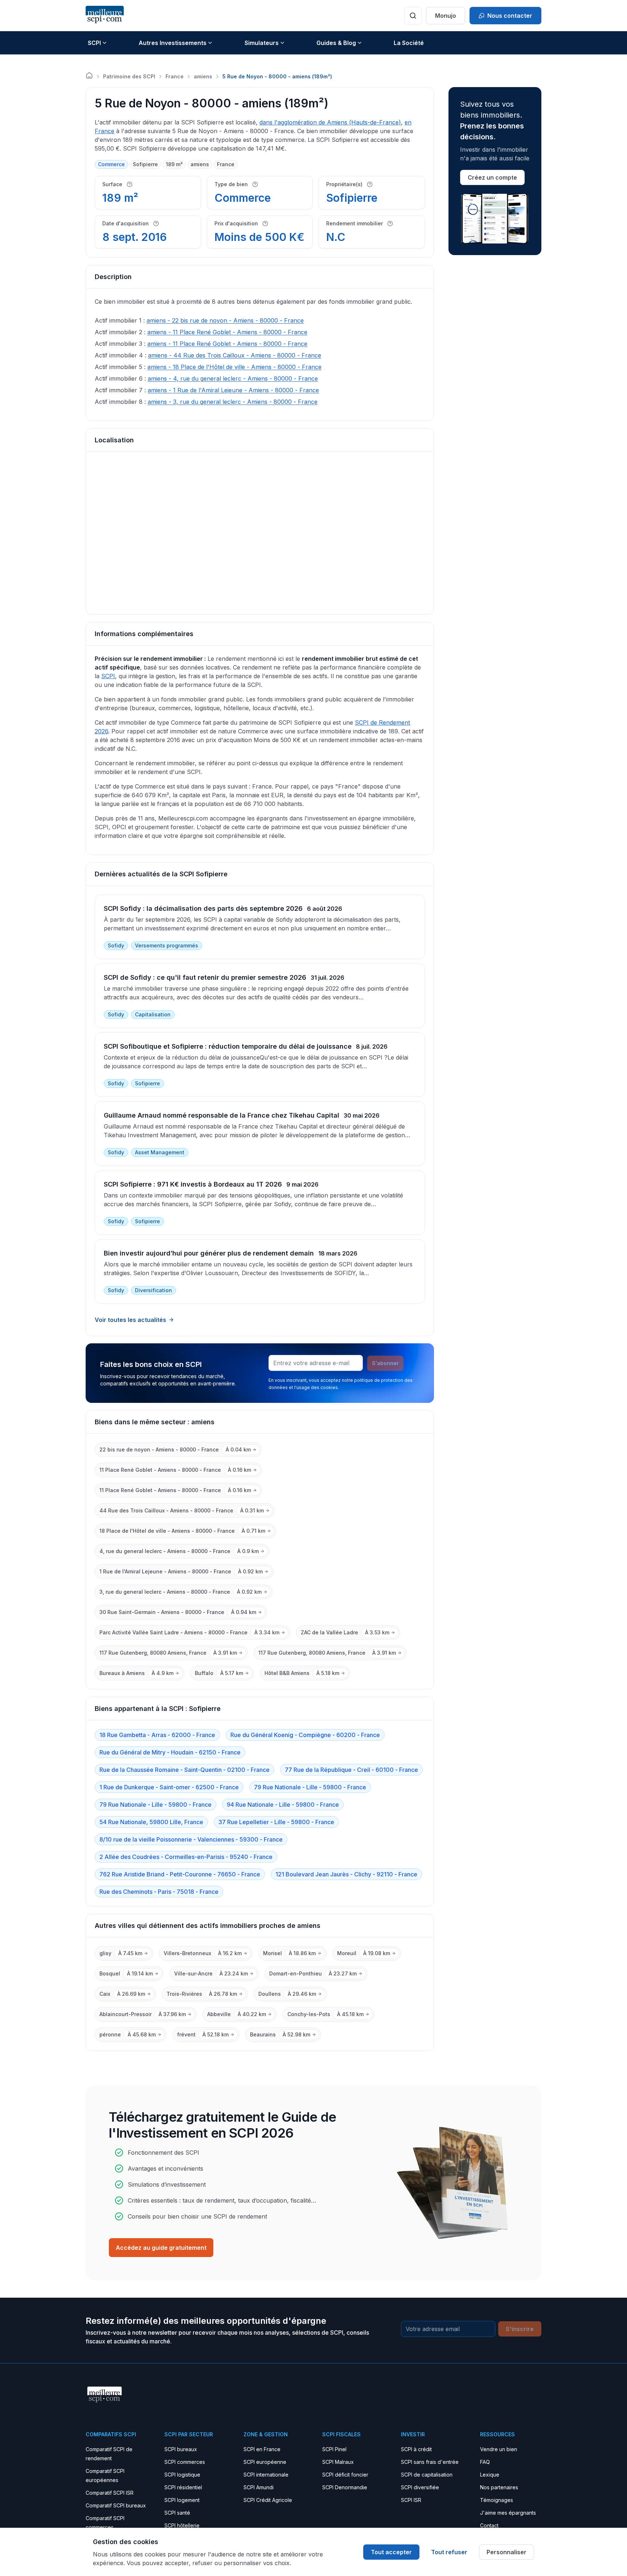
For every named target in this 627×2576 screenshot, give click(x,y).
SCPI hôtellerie (182, 2525)
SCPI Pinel (334, 2449)
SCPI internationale (266, 2475)
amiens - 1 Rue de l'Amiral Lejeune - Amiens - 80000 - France (233, 390)
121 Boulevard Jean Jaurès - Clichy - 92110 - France (346, 1874)
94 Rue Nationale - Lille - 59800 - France (283, 1805)
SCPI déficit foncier (345, 2475)
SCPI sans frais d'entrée (430, 2462)
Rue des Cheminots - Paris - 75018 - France (159, 1892)
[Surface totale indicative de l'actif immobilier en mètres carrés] (130, 184)
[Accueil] (89, 75)
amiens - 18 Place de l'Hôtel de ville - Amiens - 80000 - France (234, 367)
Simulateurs (262, 43)
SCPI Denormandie (345, 2487)
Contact (489, 2525)
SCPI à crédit (416, 2449)
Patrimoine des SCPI (129, 76)
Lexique (490, 2475)
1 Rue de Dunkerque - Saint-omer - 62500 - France (169, 1787)
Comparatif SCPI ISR (110, 2493)
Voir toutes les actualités (130, 1320)
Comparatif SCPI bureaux (116, 2505)
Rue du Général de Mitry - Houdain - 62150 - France (170, 1752)
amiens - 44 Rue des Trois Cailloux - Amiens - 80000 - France (235, 355)
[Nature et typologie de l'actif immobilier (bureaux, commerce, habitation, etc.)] (255, 184)
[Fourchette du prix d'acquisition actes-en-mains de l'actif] (265, 224)
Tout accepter (391, 2552)
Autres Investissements (173, 43)
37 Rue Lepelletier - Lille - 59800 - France (276, 1822)
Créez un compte (492, 177)
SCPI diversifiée (420, 2487)
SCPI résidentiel (183, 2487)
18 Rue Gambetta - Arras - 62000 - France (157, 1735)
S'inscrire (520, 2329)
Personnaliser (507, 2552)
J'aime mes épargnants (508, 2513)
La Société (409, 43)
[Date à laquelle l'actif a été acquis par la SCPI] (156, 224)
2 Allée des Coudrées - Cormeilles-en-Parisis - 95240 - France (186, 1857)
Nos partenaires (499, 2487)
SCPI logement (182, 2500)
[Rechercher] (413, 16)
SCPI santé (177, 2513)
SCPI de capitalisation (427, 2475)
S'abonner (385, 1363)
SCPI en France (262, 2449)
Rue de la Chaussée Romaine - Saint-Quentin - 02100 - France (185, 1770)
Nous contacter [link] (510, 16)
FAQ (485, 2462)
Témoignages (497, 2500)
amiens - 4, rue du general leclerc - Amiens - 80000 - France (233, 378)
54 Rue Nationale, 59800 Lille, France (151, 1822)
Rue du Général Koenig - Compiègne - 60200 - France (305, 1735)
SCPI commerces (185, 2462)
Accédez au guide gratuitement (161, 2248)
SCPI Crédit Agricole (268, 2500)
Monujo (446, 16)
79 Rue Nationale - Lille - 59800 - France (310, 1787)
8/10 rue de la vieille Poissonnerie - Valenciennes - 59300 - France (191, 1839)
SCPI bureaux (181, 2449)
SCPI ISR (411, 2500)
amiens (203, 76)
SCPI (94, 43)
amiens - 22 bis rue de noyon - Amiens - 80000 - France (225, 320)
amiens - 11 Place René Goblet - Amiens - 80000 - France (227, 332)
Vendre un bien (499, 2449)
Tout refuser (449, 2552)
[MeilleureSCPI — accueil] (105, 15)
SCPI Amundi (259, 2487)
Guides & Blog (336, 43)
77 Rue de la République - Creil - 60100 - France (351, 1770)
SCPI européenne (265, 2462)
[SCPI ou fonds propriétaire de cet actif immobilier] (370, 184)
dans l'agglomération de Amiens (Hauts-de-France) (330, 122)
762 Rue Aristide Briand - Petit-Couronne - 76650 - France (180, 1874)
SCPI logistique (182, 2475)
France (175, 76)
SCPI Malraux (338, 2462)
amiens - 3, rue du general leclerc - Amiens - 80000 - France (233, 402)
